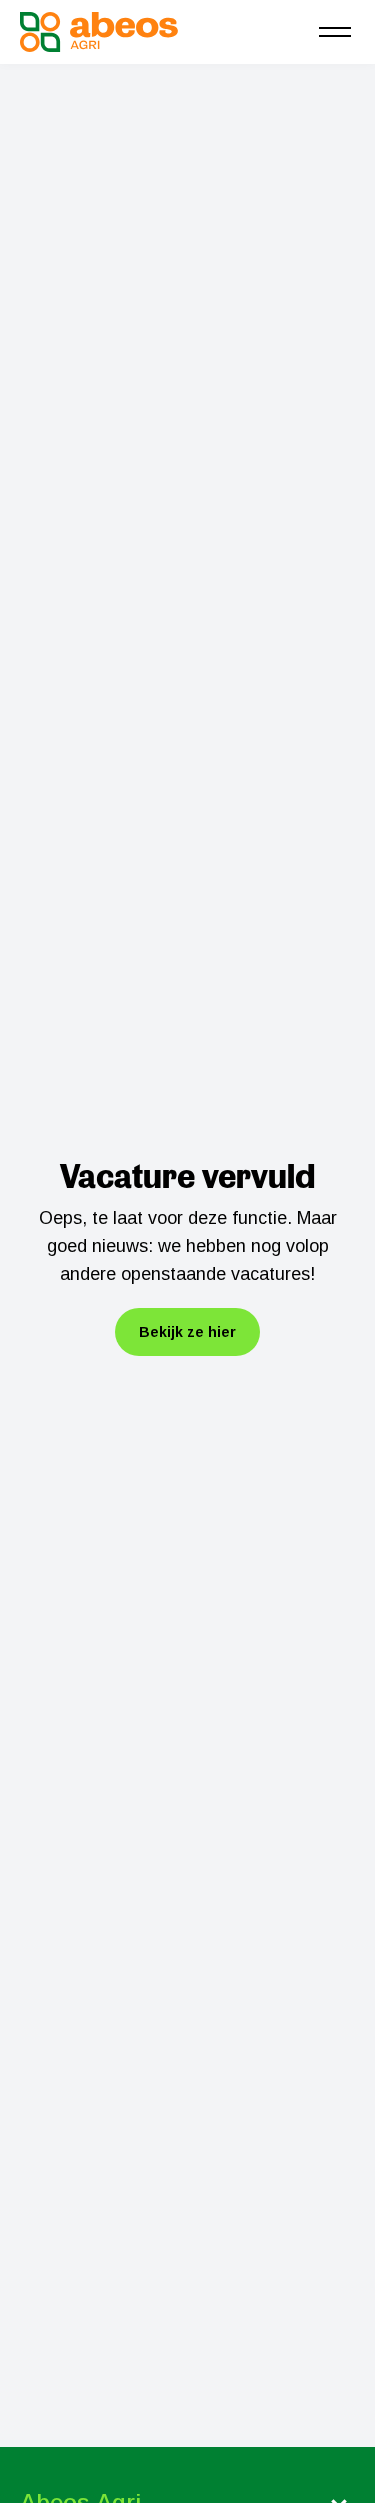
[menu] (335, 32)
